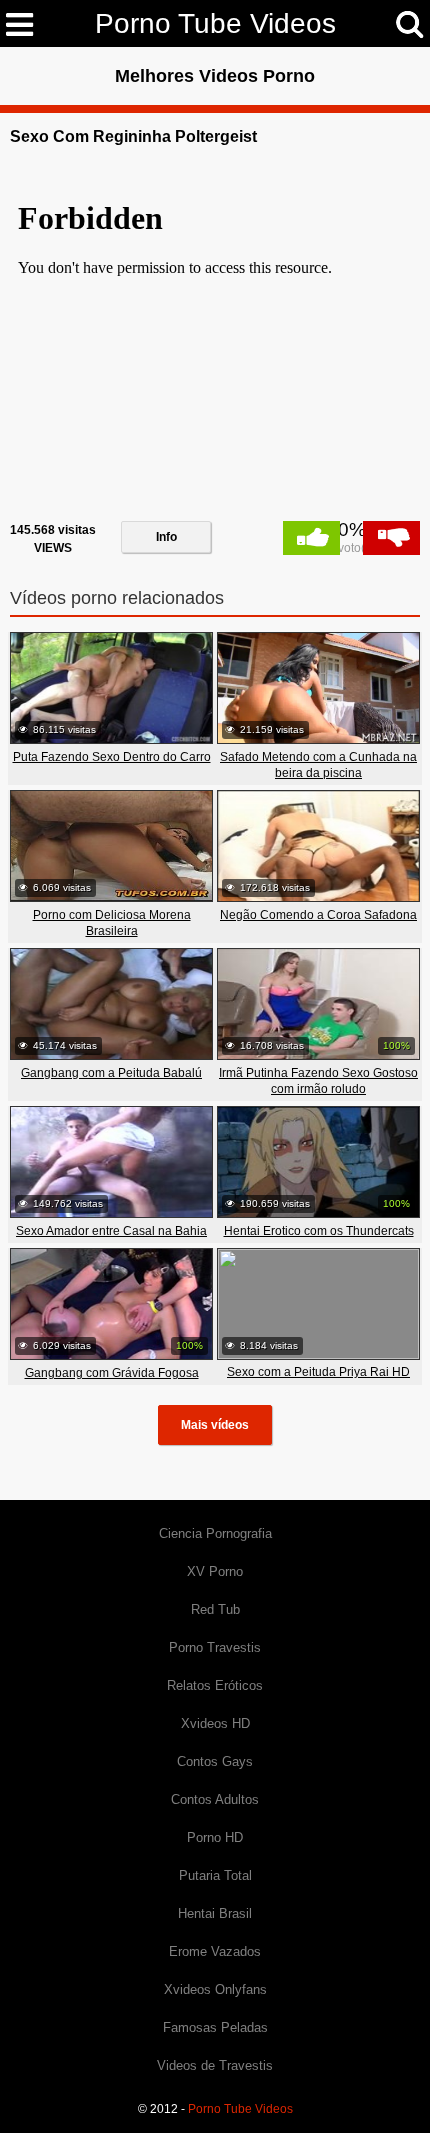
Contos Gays (215, 1761)
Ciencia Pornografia (215, 1533)
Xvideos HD (215, 1723)
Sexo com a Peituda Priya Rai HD (318, 1372)
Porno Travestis (215, 1647)
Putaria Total (215, 1875)
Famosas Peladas (215, 2027)
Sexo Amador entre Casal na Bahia (111, 1231)
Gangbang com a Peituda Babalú (111, 1073)
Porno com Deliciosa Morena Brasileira (112, 923)
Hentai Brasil (215, 1913)
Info (166, 537)
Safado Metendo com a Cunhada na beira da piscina (318, 765)
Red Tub (215, 1609)
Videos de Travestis (215, 2065)
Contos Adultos (215, 1799)
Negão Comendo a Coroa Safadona (318, 915)
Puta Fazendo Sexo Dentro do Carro (112, 757)
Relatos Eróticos (215, 1685)
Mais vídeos (215, 1425)
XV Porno (215, 1571)
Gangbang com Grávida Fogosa (112, 1373)
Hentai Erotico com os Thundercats (319, 1231)
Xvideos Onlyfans (215, 1989)
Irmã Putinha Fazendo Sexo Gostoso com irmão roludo (318, 1081)
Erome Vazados (215, 1951)
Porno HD (215, 1837)
